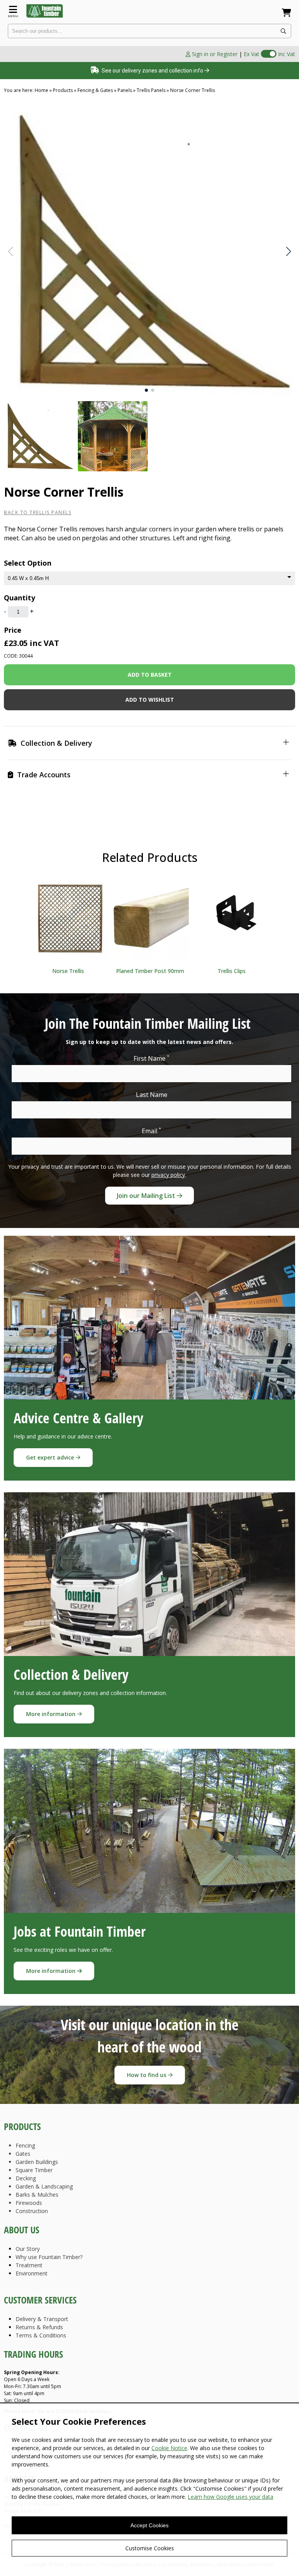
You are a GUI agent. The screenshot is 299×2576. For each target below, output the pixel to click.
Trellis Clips (232, 971)
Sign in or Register (214, 54)
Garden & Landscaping (44, 2186)
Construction (32, 2211)
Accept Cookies (149, 2525)
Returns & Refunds (39, 2327)
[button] (288, 251)
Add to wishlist (150, 700)
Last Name (152, 1095)
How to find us (147, 2075)
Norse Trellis (68, 971)
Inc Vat (287, 54)
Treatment (29, 2265)
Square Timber (34, 2170)
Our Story (28, 2249)
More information (52, 1714)
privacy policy (168, 1175)
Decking (26, 2178)
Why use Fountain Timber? (49, 2257)
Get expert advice (51, 1457)
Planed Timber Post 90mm (150, 971)
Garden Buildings (37, 2162)
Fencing (25, 2145)
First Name (151, 1058)
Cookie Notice (169, 2448)
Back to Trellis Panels (38, 512)
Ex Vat (252, 54)
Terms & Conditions (41, 2335)
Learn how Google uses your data (230, 2497)
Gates (23, 2154)
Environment (32, 2273)
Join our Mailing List (147, 1196)
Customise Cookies (150, 2548)
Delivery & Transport (42, 2319)
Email (151, 1131)
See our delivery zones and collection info (152, 71)
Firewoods (29, 2203)
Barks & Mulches (37, 2195)
